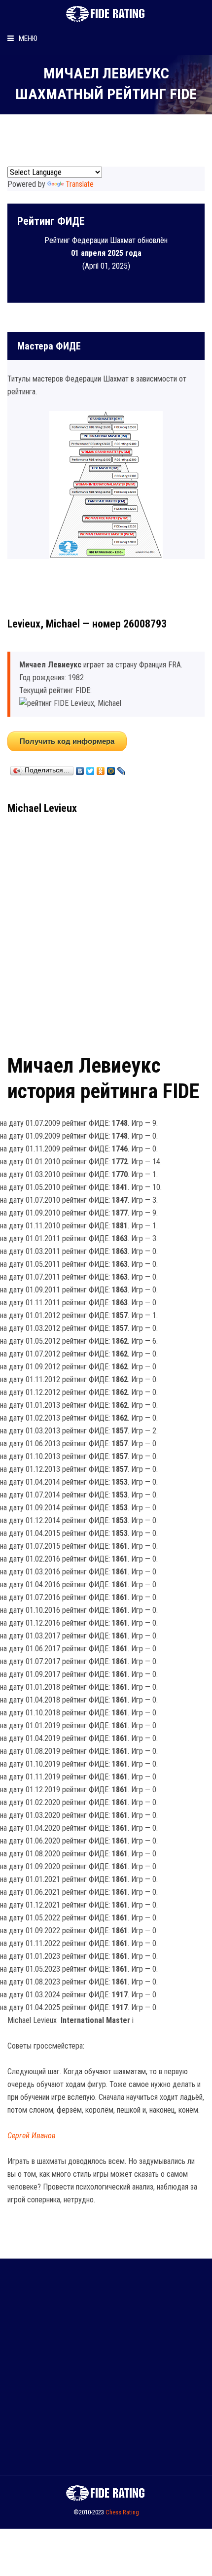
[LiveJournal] (122, 768)
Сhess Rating (122, 2512)
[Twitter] (90, 768)
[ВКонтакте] (80, 768)
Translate (80, 184)
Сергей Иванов (32, 2136)
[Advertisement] (106, 931)
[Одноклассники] (101, 768)
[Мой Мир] (111, 768)
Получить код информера (67, 741)
